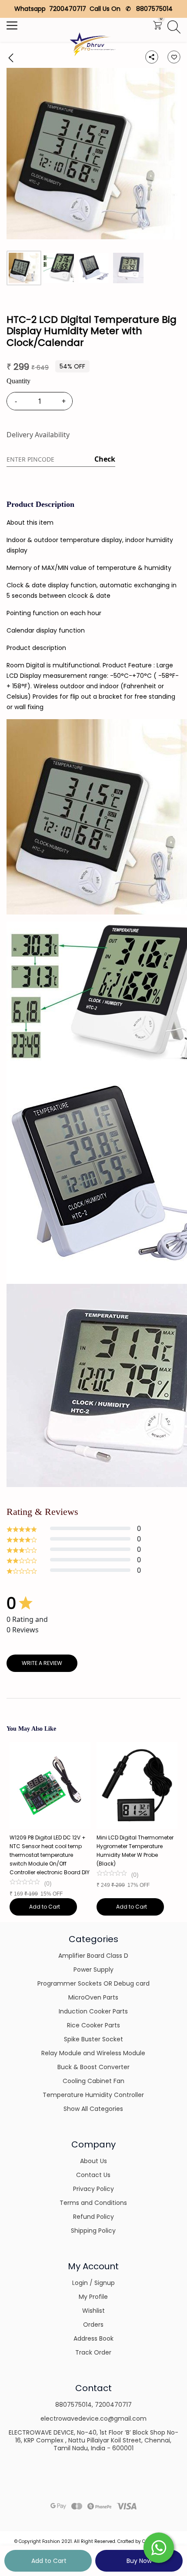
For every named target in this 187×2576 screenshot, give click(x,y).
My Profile (93, 2297)
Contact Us (93, 2175)
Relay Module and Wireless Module (93, 2053)
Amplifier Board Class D (93, 1956)
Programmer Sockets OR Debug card (93, 1983)
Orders (93, 2325)
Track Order (93, 2352)
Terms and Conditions (93, 2203)
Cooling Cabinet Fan (93, 2081)
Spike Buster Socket (93, 2039)
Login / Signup (93, 2283)
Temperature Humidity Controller (93, 2095)
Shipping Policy (93, 2231)
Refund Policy (93, 2217)
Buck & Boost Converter (93, 2067)
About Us (93, 2161)
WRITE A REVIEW (42, 1663)
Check (105, 459)
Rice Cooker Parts (93, 2025)
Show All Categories (93, 2109)
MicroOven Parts (93, 1997)
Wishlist (93, 2311)
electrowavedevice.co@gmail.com (93, 2419)
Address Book (93, 2338)
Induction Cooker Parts (93, 2011)
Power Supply (93, 1970)
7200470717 (113, 2405)
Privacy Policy (93, 2189)
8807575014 (73, 2405)
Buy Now (139, 2561)
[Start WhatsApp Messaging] (159, 2547)
